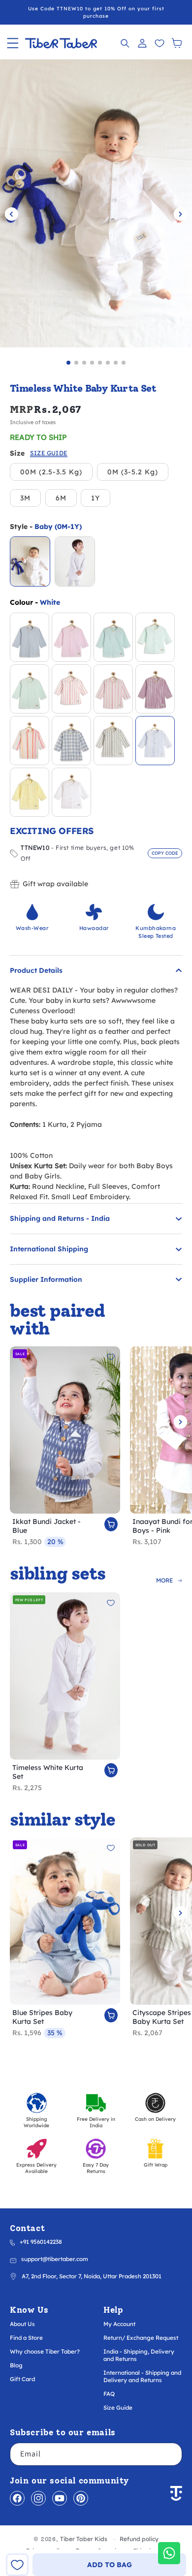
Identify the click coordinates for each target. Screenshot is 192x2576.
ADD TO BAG (110, 2565)
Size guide (49, 453)
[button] (13, 43)
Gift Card (22, 2379)
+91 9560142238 (41, 2242)
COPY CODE (165, 853)
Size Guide (118, 2407)
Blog (16, 2365)
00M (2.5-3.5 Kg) (51, 472)
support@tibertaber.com (55, 2259)
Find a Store (26, 2338)
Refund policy (139, 2539)
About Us (22, 2324)
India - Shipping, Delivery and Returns (139, 2355)
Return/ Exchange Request (141, 2338)
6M (61, 498)
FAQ (109, 2394)
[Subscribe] (171, 2454)
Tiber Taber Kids (84, 2539)
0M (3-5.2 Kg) (133, 472)
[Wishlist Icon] (159, 43)
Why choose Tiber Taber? (45, 2351)
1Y (96, 498)
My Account (119, 2324)
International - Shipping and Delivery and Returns (142, 2376)
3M (25, 498)
